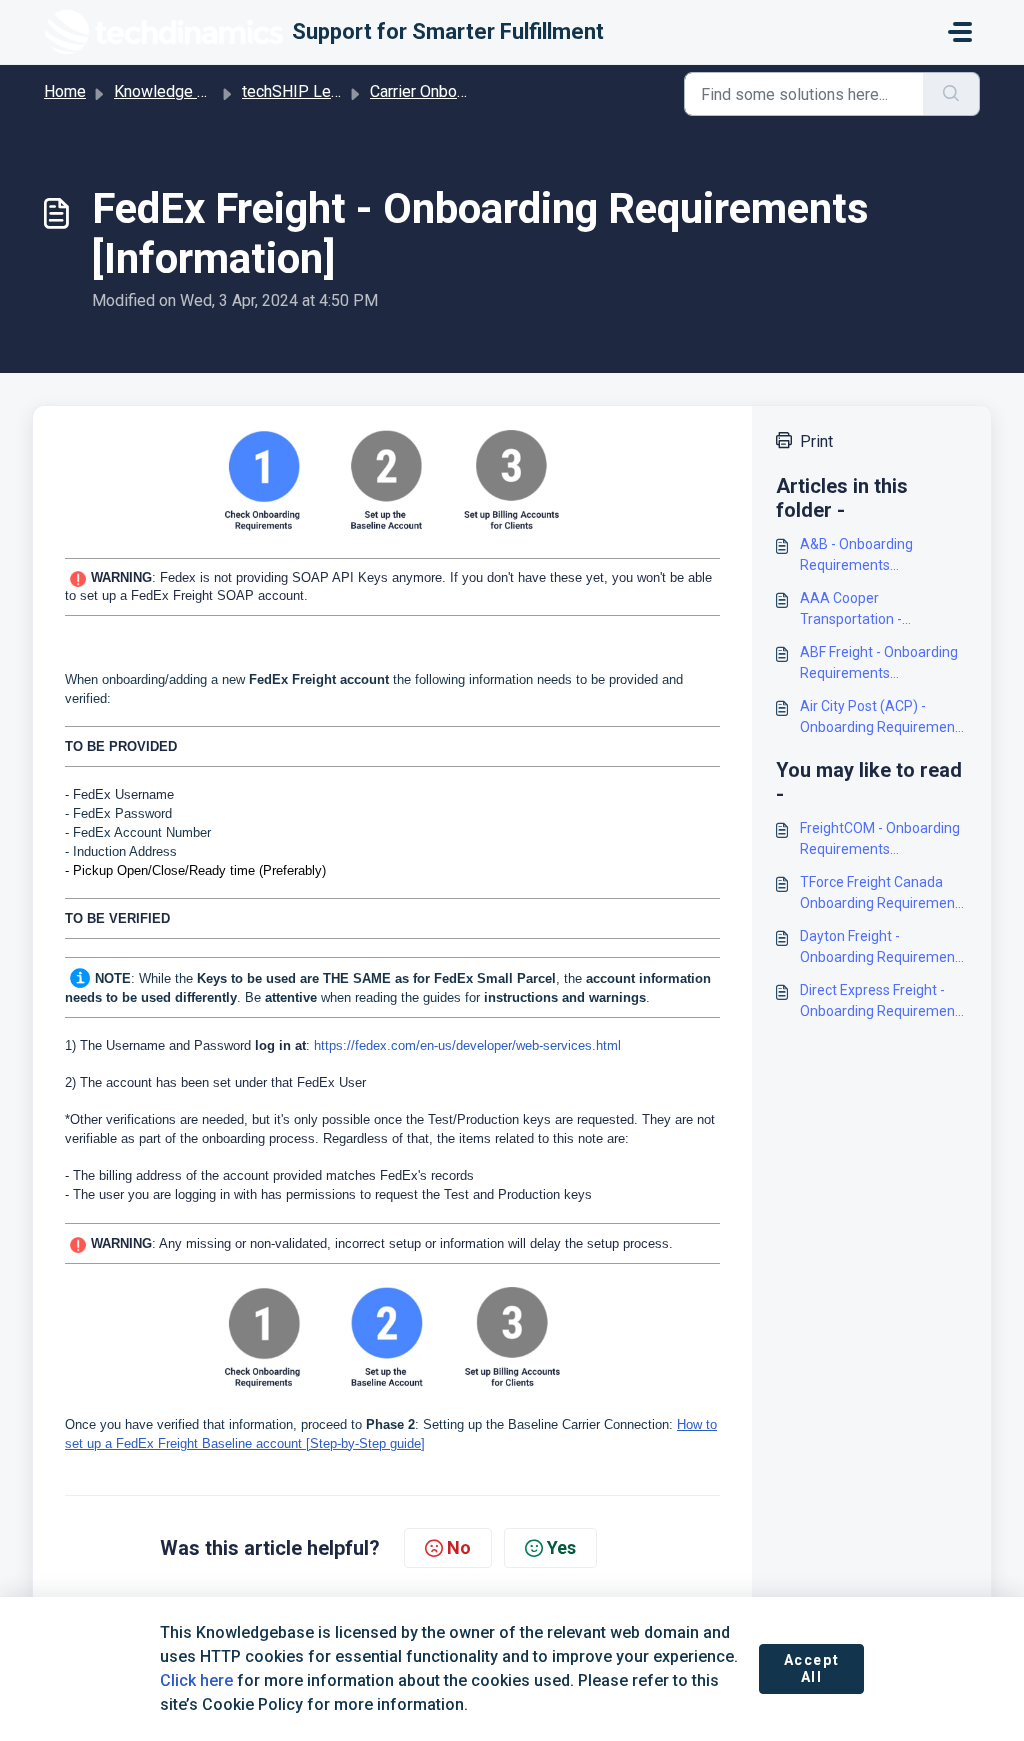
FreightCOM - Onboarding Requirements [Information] (880, 840)
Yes (561, 1547)
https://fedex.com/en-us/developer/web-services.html (467, 1045)
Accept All (812, 1669)
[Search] (951, 94)
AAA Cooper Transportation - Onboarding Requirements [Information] (883, 610)
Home (65, 91)
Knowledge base (173, 91)
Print (816, 441)
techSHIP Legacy (303, 91)
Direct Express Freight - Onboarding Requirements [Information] (883, 1002)
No (459, 1547)
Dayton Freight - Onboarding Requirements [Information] (883, 948)
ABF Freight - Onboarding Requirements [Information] (879, 664)
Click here (196, 1680)
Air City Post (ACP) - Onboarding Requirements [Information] (883, 718)
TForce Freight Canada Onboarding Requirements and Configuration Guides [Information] (883, 894)
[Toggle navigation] (960, 32)
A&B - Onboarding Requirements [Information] (856, 556)
